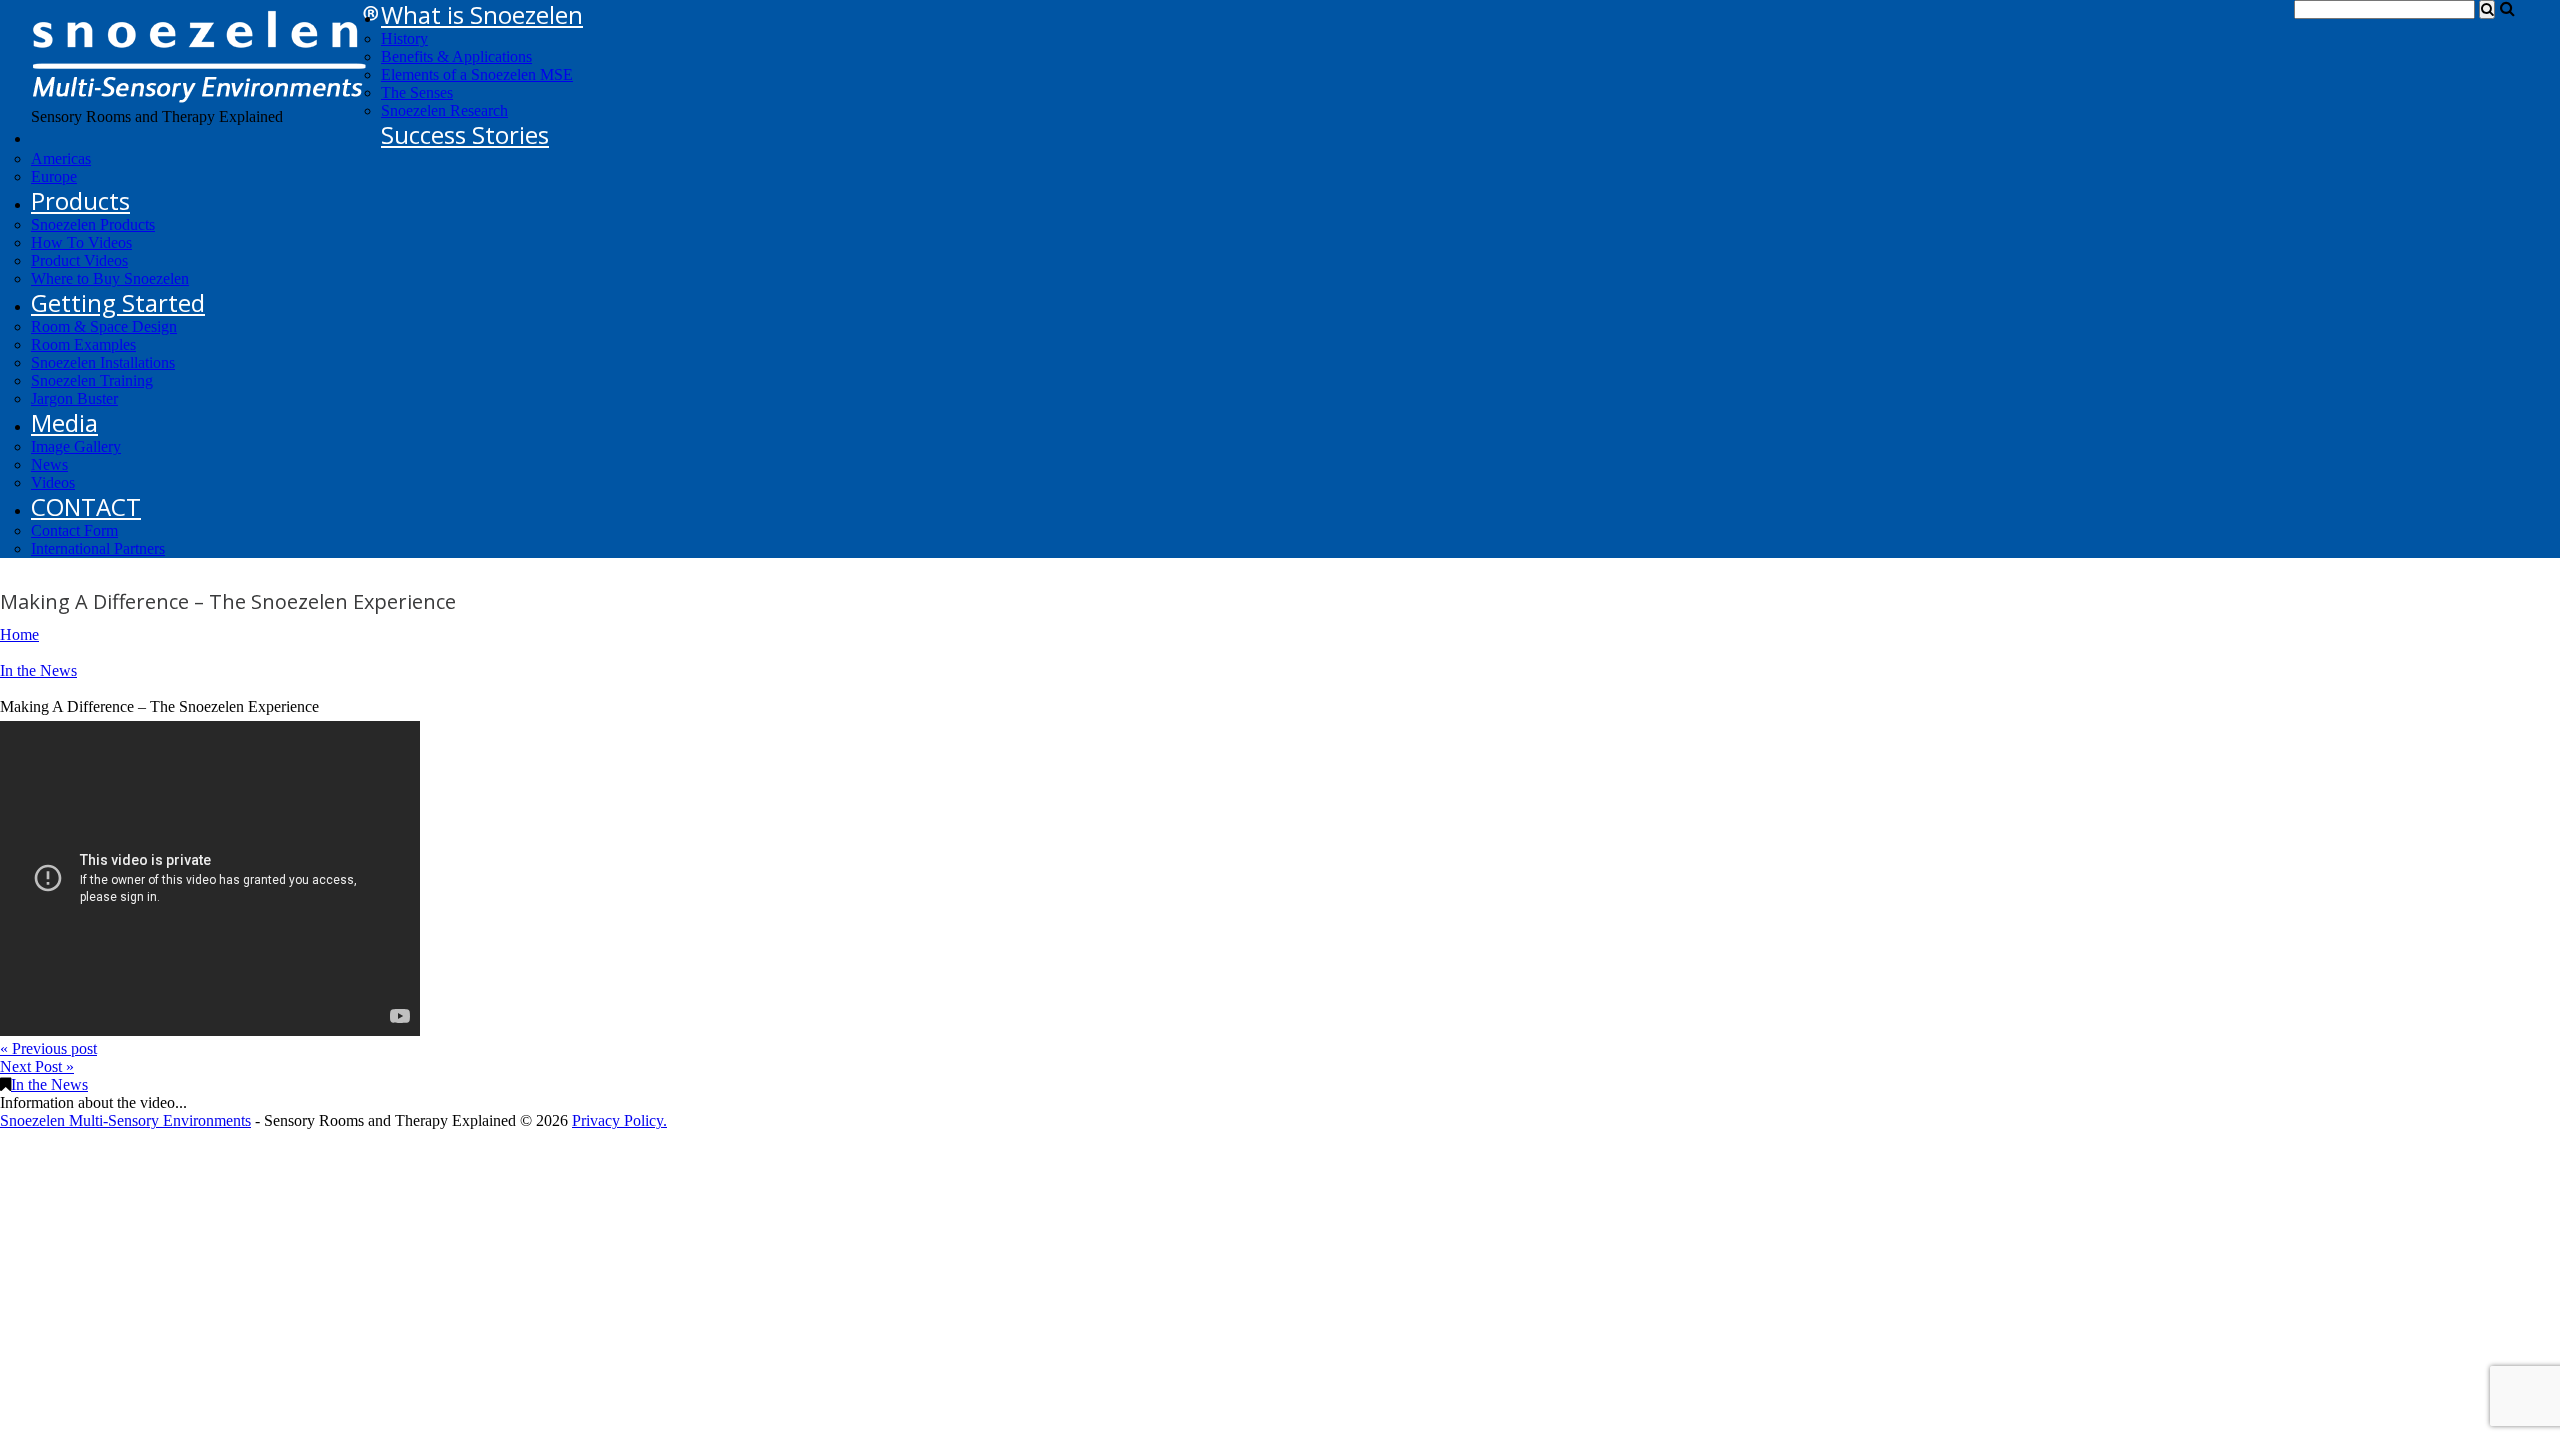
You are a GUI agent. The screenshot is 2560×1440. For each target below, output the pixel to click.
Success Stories (465, 134)
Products (80, 200)
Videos (53, 482)
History (404, 38)
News (49, 464)
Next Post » (37, 1066)
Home (19, 634)
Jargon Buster (74, 398)
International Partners (98, 548)
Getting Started (118, 302)
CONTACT (86, 506)
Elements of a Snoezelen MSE (477, 74)
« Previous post (48, 1048)
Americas (61, 158)
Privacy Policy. (619, 1120)
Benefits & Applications (456, 56)
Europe (54, 176)
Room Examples (83, 344)
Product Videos (79, 260)
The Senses (417, 92)
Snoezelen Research (444, 110)
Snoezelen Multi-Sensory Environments (125, 1120)
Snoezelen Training (92, 380)
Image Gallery (76, 446)
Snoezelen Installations (103, 362)
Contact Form (74, 530)
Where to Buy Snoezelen (110, 278)
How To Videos (81, 242)
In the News (38, 670)
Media (64, 422)
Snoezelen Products (93, 224)
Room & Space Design (104, 326)
